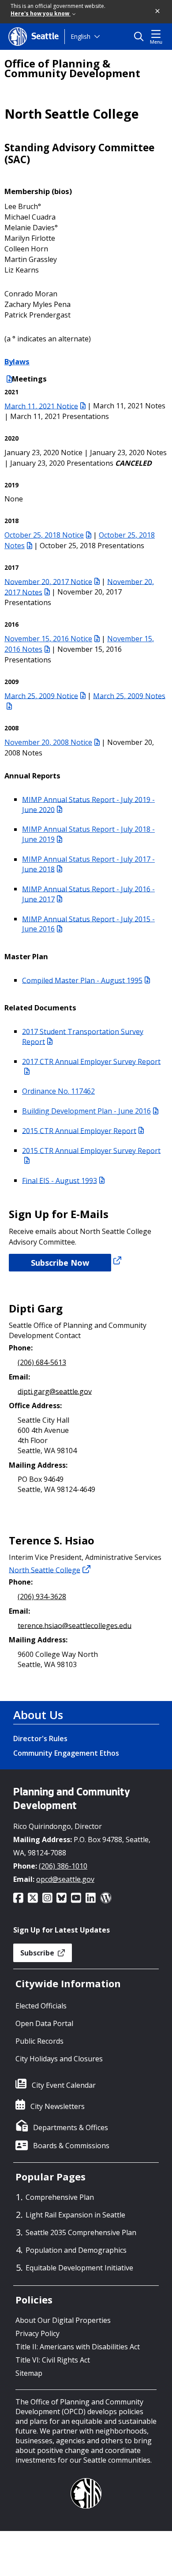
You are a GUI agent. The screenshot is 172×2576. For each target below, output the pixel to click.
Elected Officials (41, 2006)
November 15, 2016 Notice (48, 639)
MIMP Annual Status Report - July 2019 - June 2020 (88, 804)
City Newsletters (58, 2106)
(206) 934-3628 (42, 1596)
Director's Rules (40, 1739)
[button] (158, 11)
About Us (38, 1715)
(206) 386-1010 (63, 1866)
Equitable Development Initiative (79, 2268)
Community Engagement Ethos (66, 1753)
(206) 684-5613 (42, 1362)
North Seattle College (45, 1570)
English (80, 36)
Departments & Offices (71, 2127)
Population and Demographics (76, 2250)
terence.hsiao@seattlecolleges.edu (75, 1625)
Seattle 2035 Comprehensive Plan (81, 2232)
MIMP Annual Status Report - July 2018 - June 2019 (88, 834)
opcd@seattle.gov (65, 1879)
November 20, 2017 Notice (48, 581)
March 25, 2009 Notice (41, 695)
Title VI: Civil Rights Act (53, 2360)
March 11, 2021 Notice (41, 406)
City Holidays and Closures (59, 2059)
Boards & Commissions (71, 2146)
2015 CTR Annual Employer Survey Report (91, 1150)
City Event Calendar (64, 2085)
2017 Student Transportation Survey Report (83, 1036)
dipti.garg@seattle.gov (55, 1391)
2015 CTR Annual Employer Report (79, 1130)
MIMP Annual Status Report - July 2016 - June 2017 (88, 894)
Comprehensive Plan (60, 2197)
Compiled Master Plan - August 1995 (82, 980)
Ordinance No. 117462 (58, 1091)
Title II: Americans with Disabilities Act (78, 2347)
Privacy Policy (37, 2333)
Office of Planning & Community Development (72, 68)
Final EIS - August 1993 (60, 1180)
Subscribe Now (60, 1263)
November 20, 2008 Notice (48, 742)
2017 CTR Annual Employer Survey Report (91, 1061)
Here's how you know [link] (41, 13)
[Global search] (141, 37)
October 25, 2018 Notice (44, 535)
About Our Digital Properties (63, 2320)
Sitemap (29, 2373)
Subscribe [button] (38, 1953)
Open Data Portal (44, 2023)
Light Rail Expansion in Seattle (75, 2215)
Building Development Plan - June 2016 (86, 1111)
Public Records (39, 2041)
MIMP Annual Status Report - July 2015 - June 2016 (88, 924)
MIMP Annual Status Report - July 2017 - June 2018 (88, 864)
